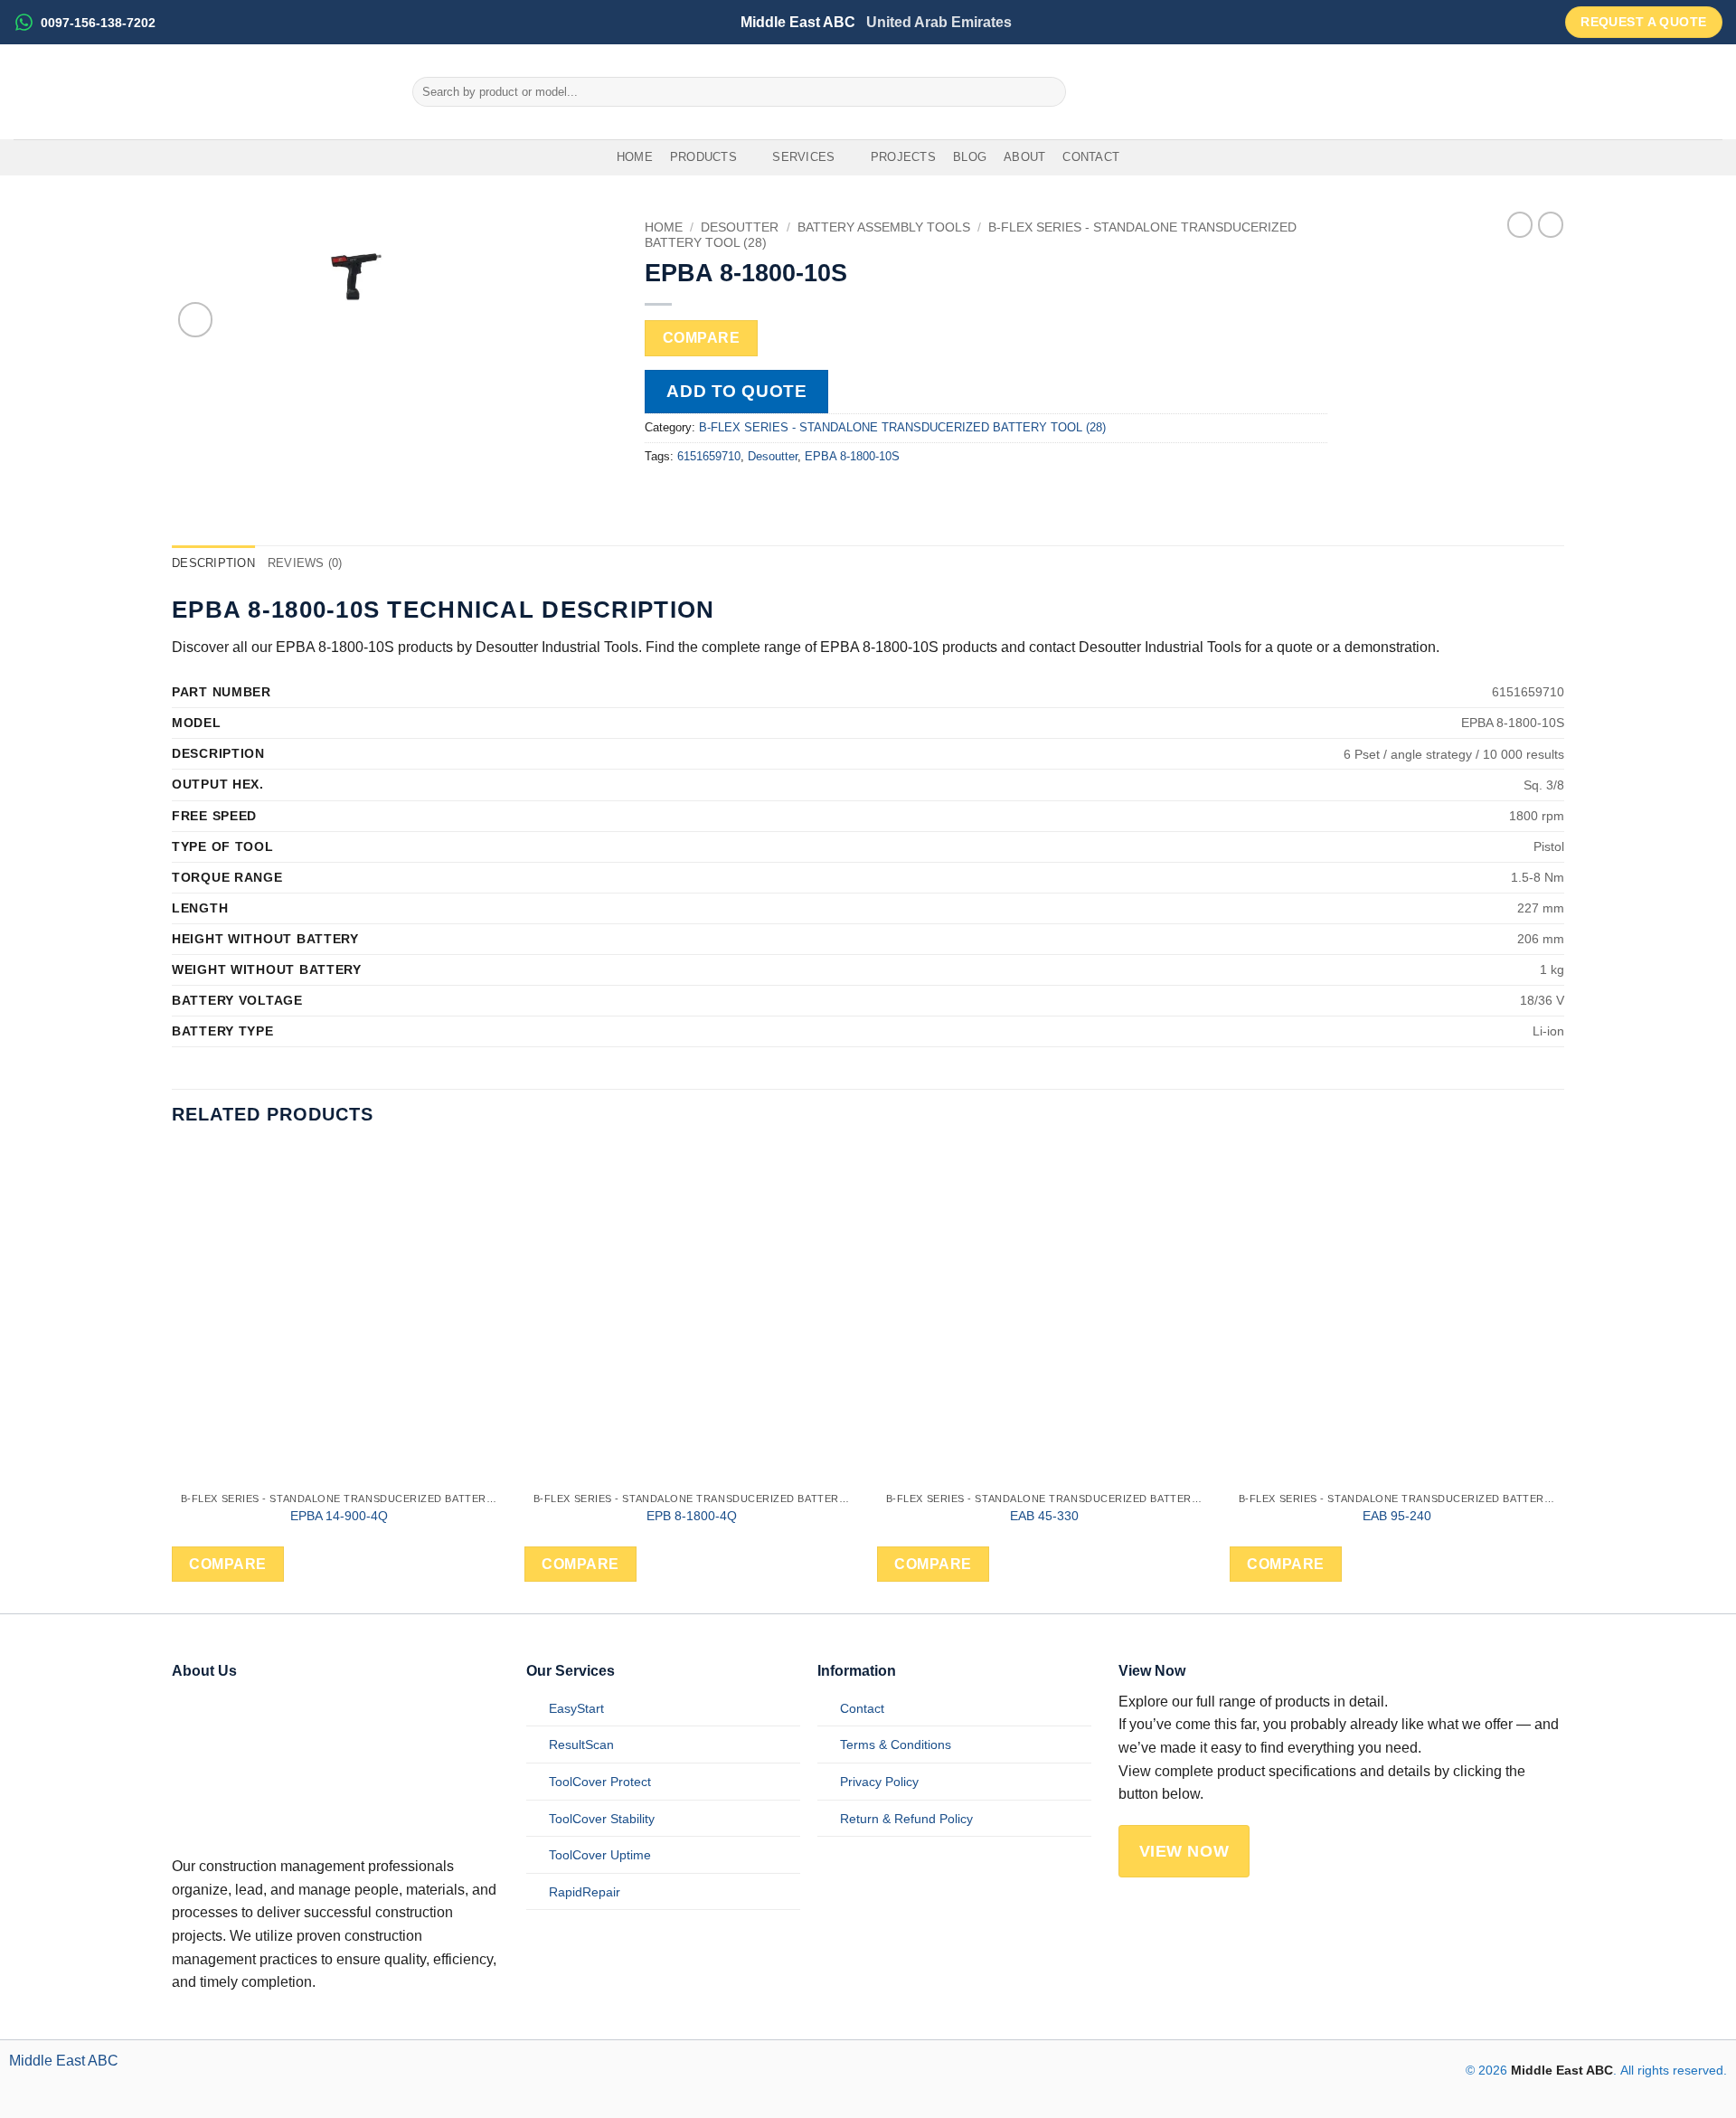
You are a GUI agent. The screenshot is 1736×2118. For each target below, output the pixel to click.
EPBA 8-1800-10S (852, 456)
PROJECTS (903, 157)
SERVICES (803, 157)
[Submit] (1049, 92)
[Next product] (1520, 224)
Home (664, 227)
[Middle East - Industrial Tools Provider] (199, 92)
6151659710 (709, 456)
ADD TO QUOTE (736, 391)
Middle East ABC (64, 2061)
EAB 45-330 (1044, 1516)
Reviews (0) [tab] (305, 563)
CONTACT (1091, 157)
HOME (635, 157)
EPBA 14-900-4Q (339, 1516)
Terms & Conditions (896, 1745)
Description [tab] (213, 563)
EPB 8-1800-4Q (692, 1516)
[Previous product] (1551, 224)
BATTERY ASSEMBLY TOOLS (884, 227)
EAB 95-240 (1397, 1516)
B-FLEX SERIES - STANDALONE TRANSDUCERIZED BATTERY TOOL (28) (902, 427)
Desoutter (740, 227)
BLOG (970, 157)
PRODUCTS (703, 157)
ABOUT (1024, 157)
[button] (196, 320)
